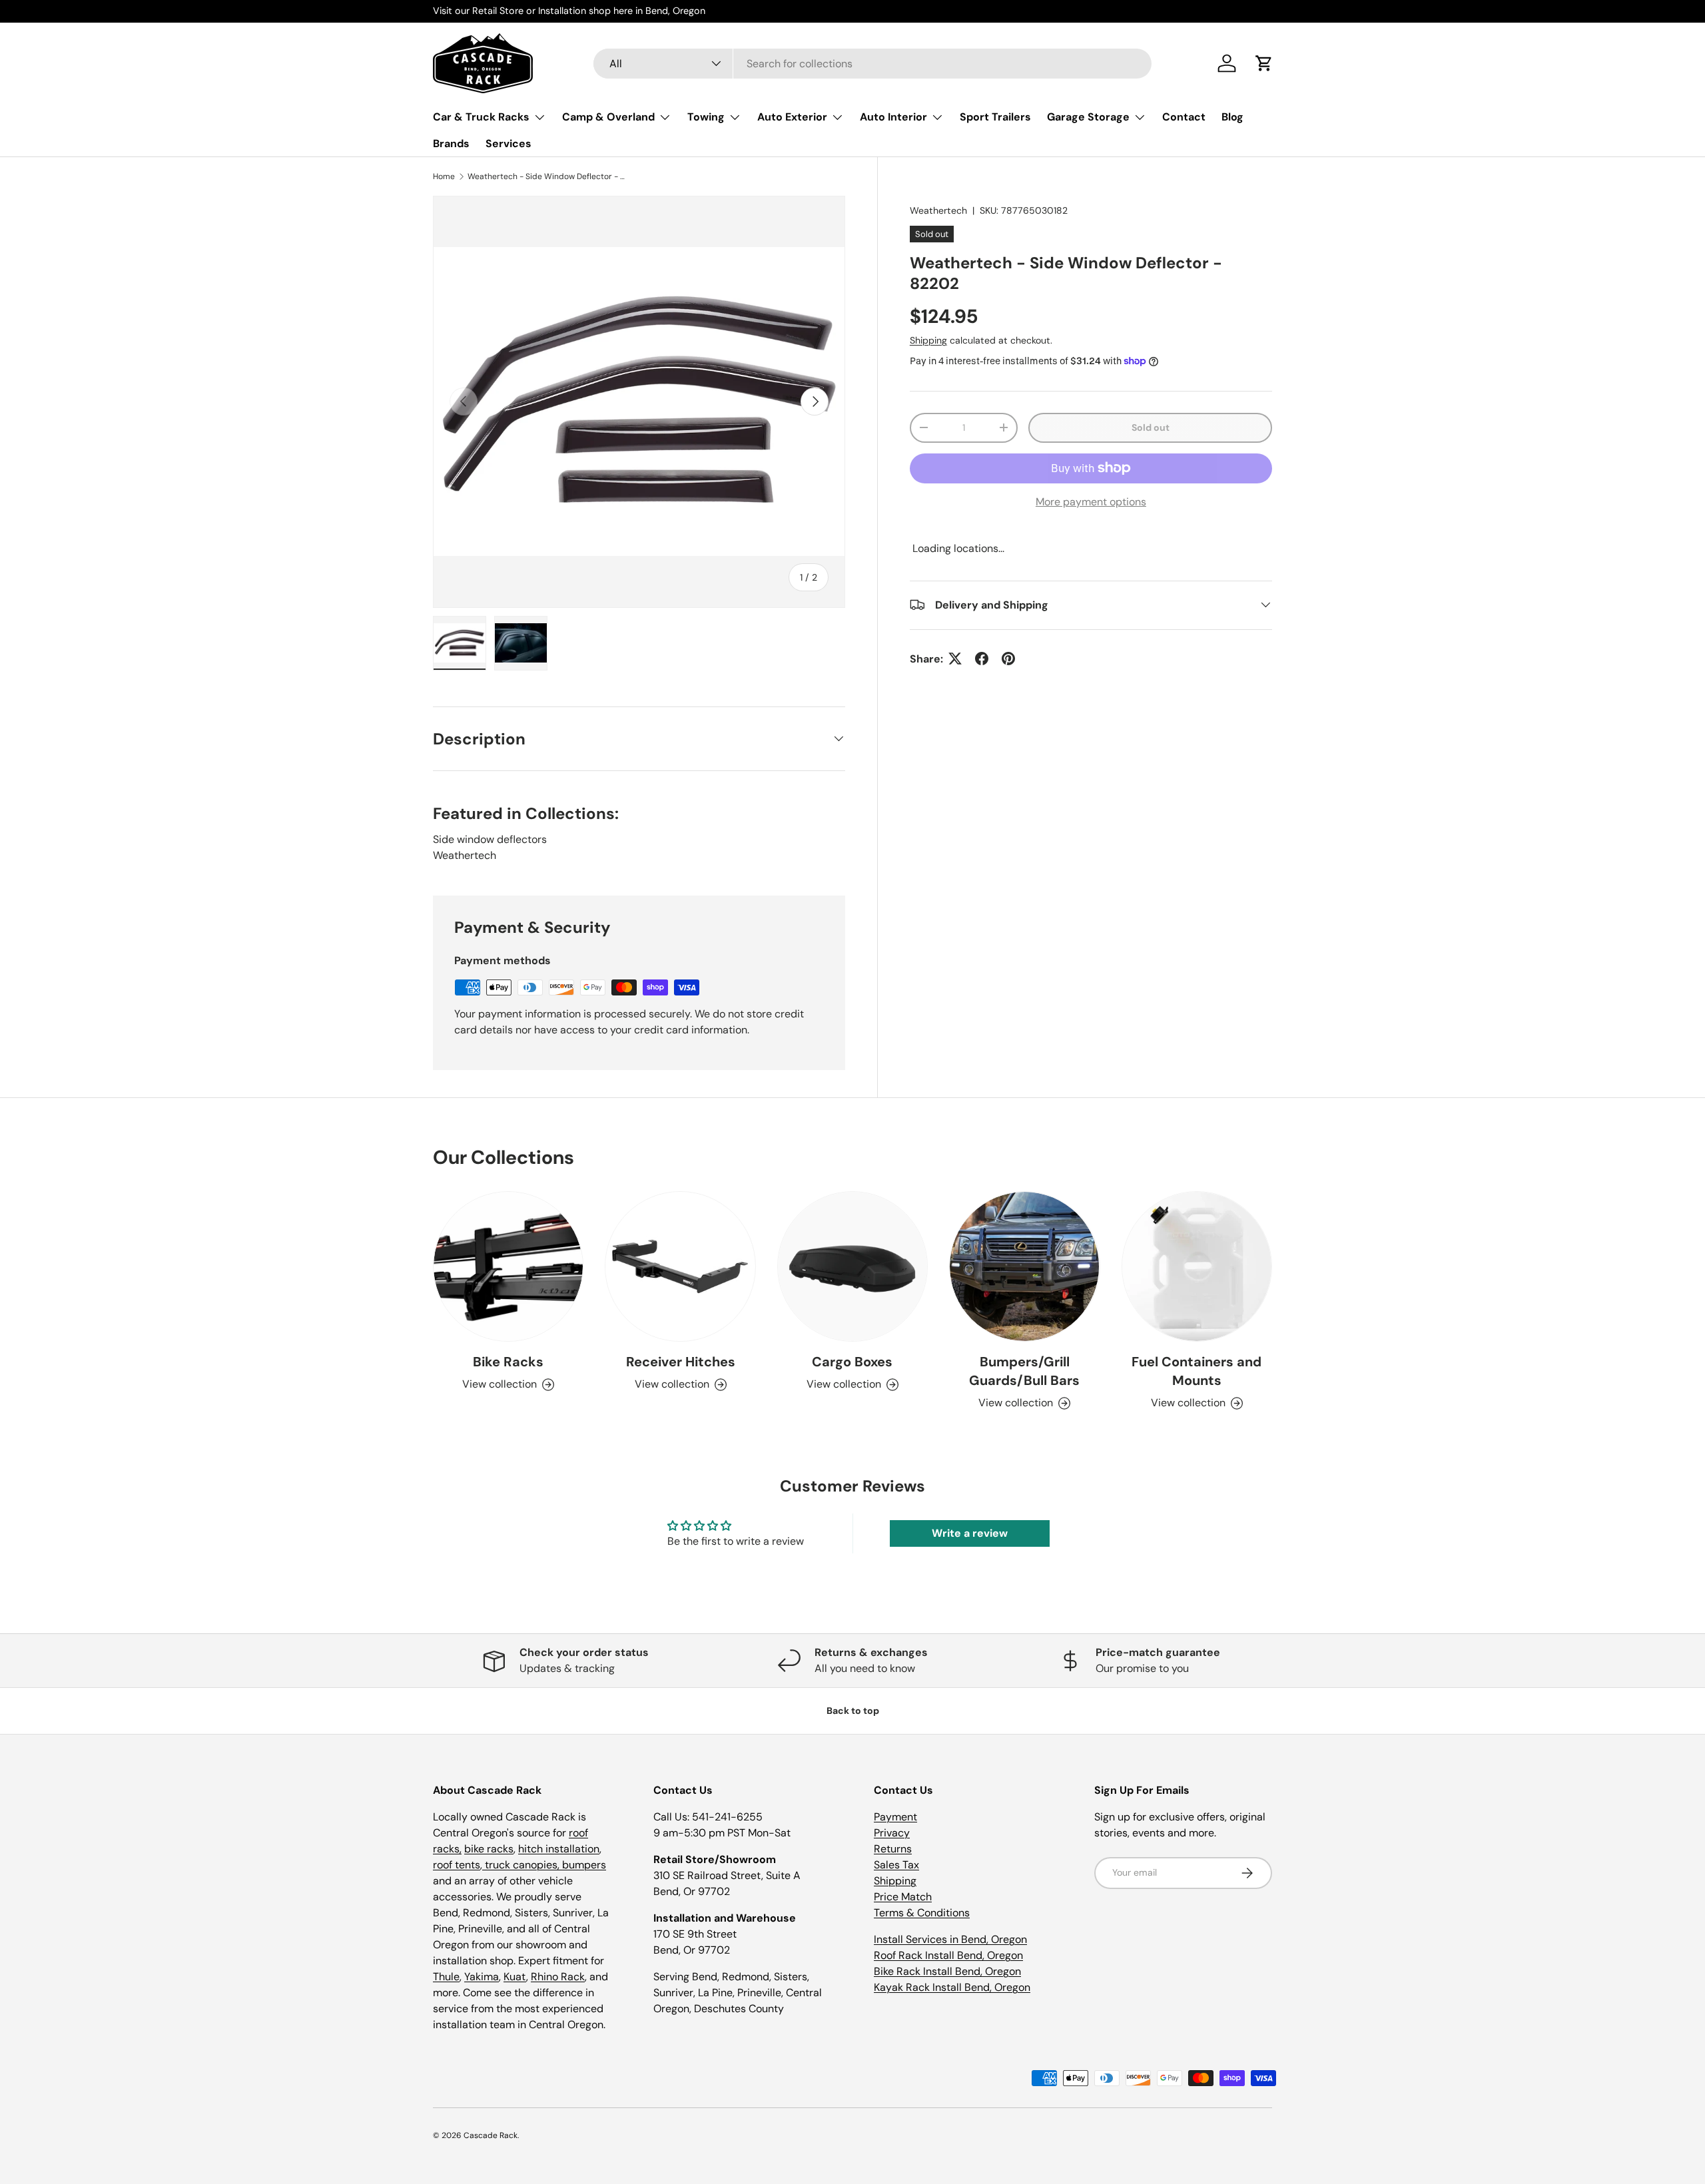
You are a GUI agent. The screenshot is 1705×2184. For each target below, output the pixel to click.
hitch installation (559, 1849)
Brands (451, 143)
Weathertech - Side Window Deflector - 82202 (547, 176)
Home (444, 176)
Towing (706, 117)
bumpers (584, 1865)
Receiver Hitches (681, 1362)
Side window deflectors (490, 839)
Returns (893, 1849)
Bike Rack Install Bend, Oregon (947, 1971)
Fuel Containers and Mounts (1196, 1371)
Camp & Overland (608, 117)
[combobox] (872, 64)
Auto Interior (893, 117)
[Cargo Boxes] (852, 1266)
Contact (1184, 117)
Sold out (1151, 427)
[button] (1264, 63)
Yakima (482, 1977)
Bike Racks (508, 1362)
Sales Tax (896, 1865)
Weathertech (938, 210)
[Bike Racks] (508, 1266)
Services (509, 143)
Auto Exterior (792, 117)
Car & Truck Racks (481, 117)
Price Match (903, 1897)
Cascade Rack (491, 2135)
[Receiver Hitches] (680, 1266)
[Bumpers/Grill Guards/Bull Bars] (1024, 1266)
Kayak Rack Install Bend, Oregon (952, 1987)
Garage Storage (1088, 117)
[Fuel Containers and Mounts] (1197, 1266)
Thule (446, 1977)
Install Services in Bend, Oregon (950, 1939)
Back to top (853, 1711)
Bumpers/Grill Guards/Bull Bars (1024, 1371)
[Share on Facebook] (982, 659)
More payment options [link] (1091, 501)
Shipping (928, 340)
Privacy (892, 1833)
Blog (1232, 117)
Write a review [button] (970, 1533)
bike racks (489, 1849)
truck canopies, (522, 1865)
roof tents (457, 1865)
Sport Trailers (995, 117)
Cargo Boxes (852, 1362)
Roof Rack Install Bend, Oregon (948, 1955)
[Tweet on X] (955, 659)
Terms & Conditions (922, 1913)
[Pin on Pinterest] (1008, 659)
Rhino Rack (558, 1977)
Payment (895, 1817)
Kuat (515, 1977)
